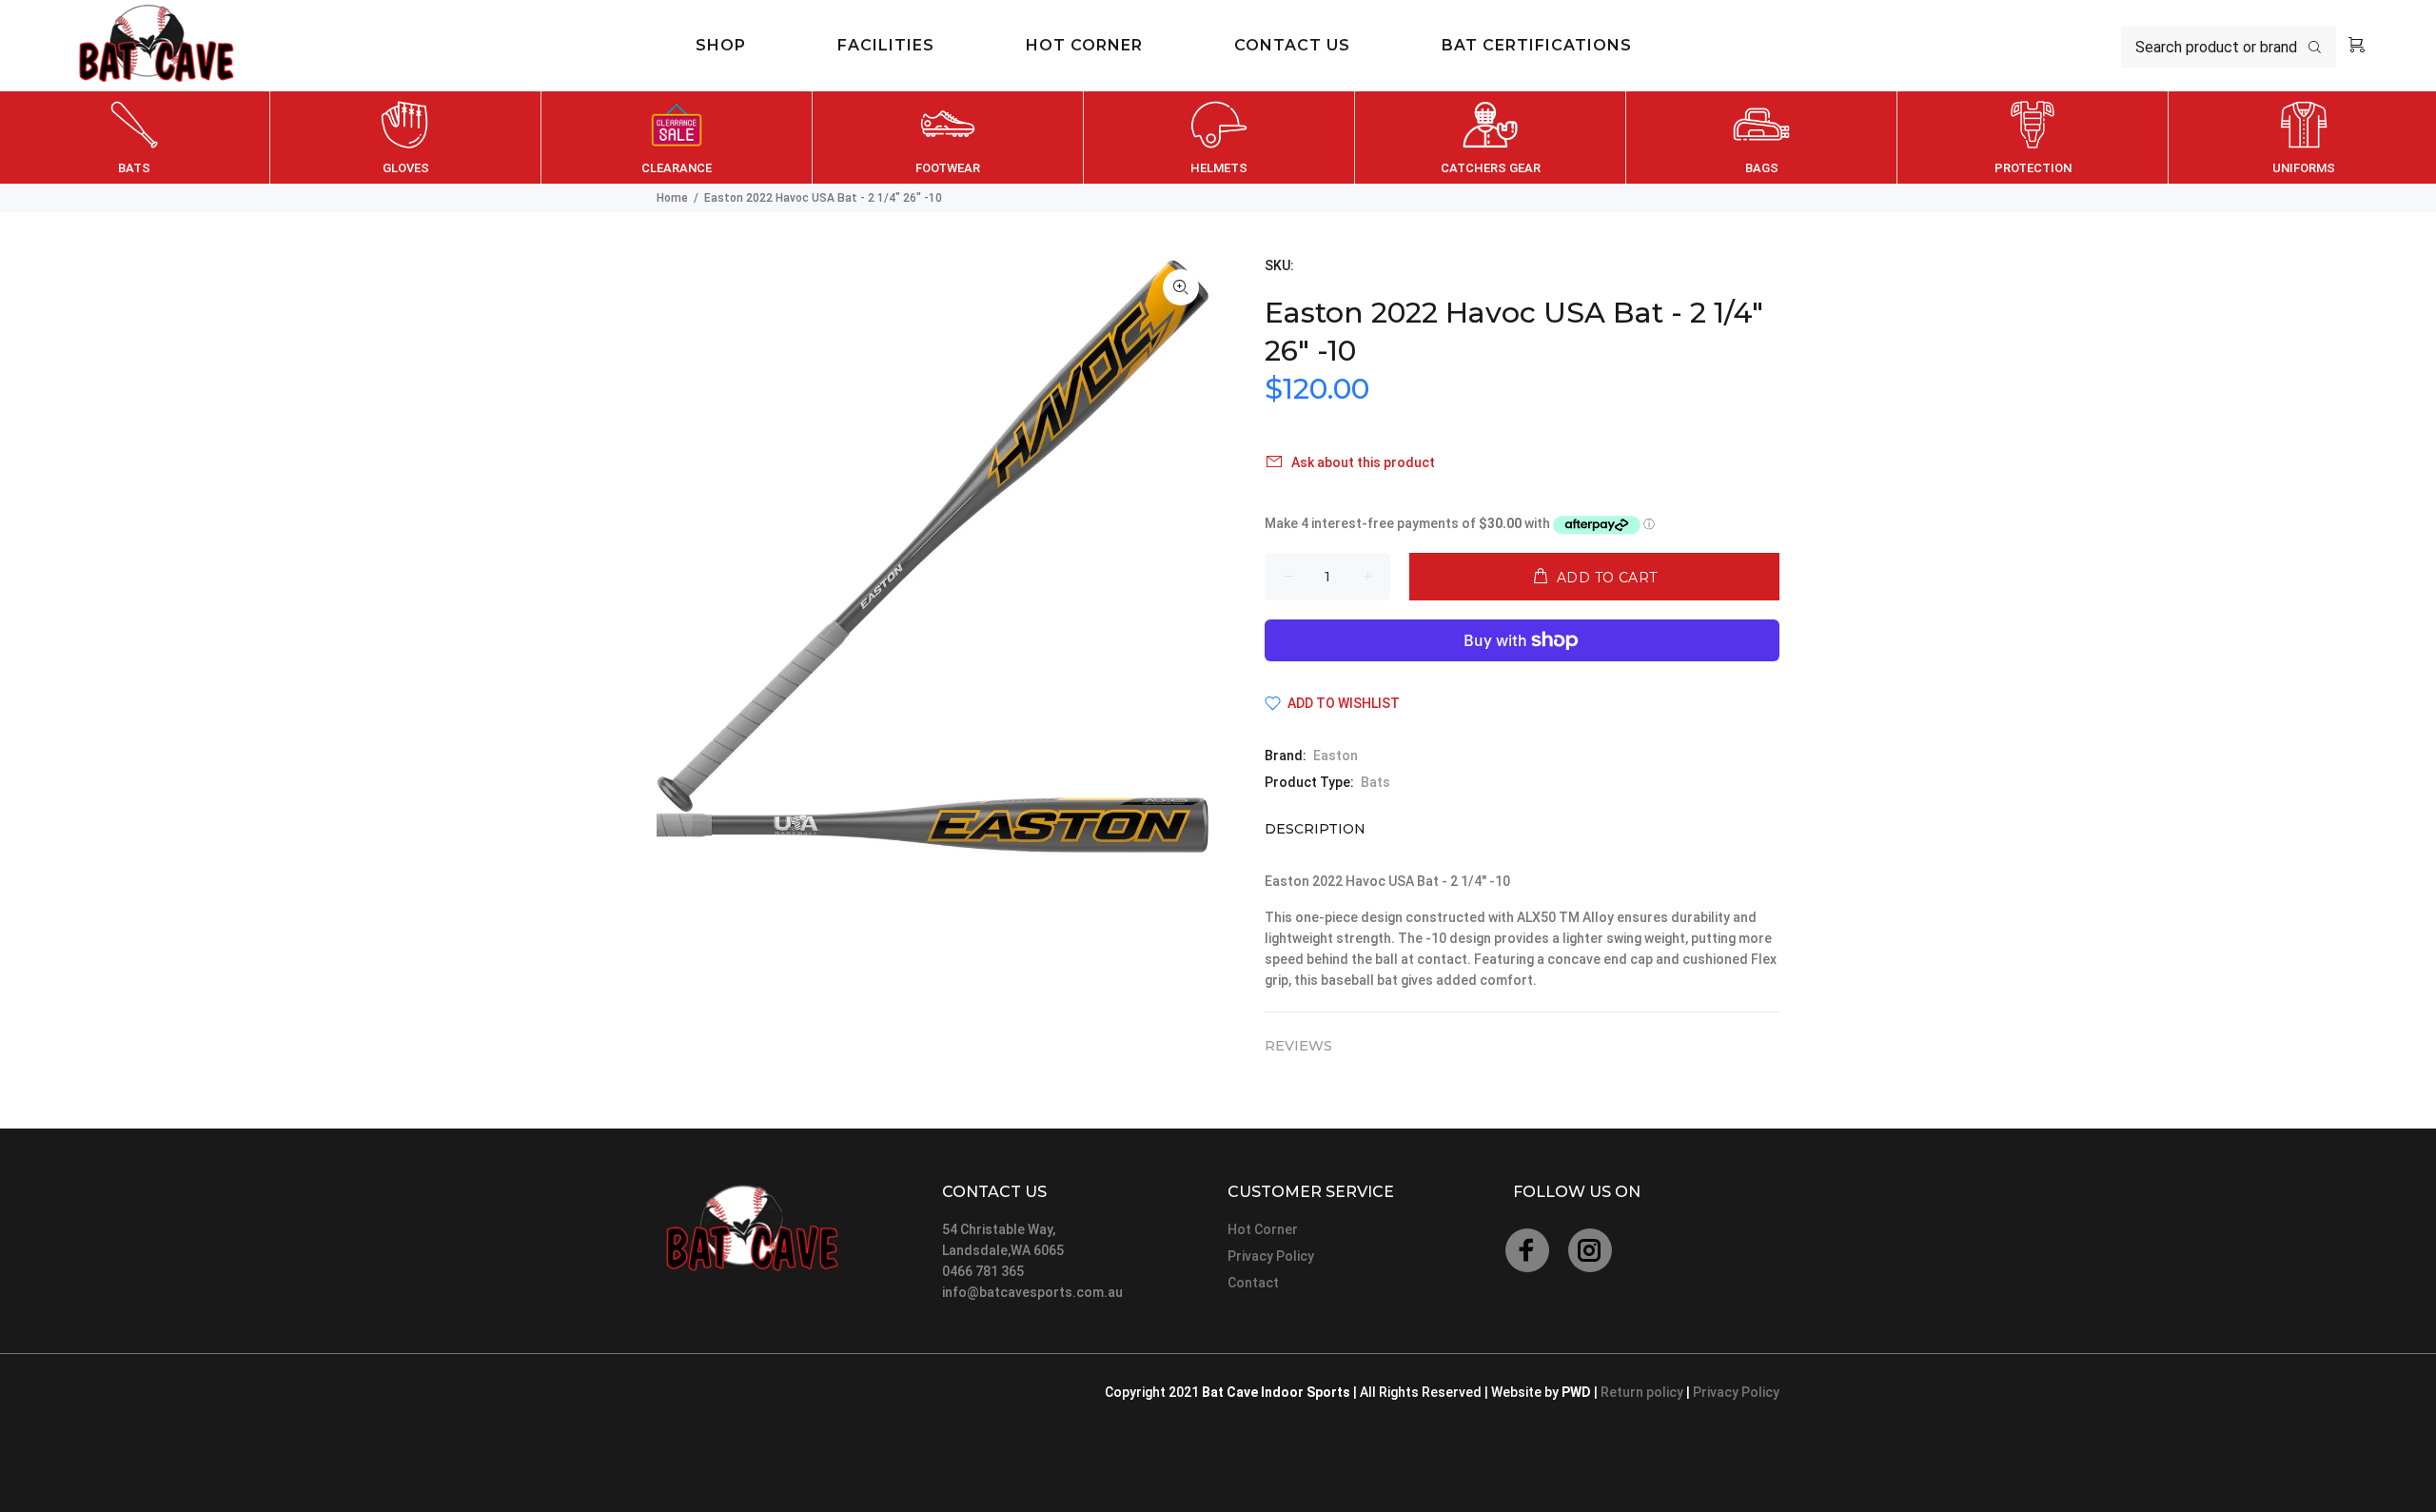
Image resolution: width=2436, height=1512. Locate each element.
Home (672, 198)
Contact (1253, 1283)
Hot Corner (1263, 1229)
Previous (18, 138)
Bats (1375, 782)
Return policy (1643, 1392)
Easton (1336, 756)
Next (2418, 138)
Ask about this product (1363, 462)
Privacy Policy (1271, 1256)
